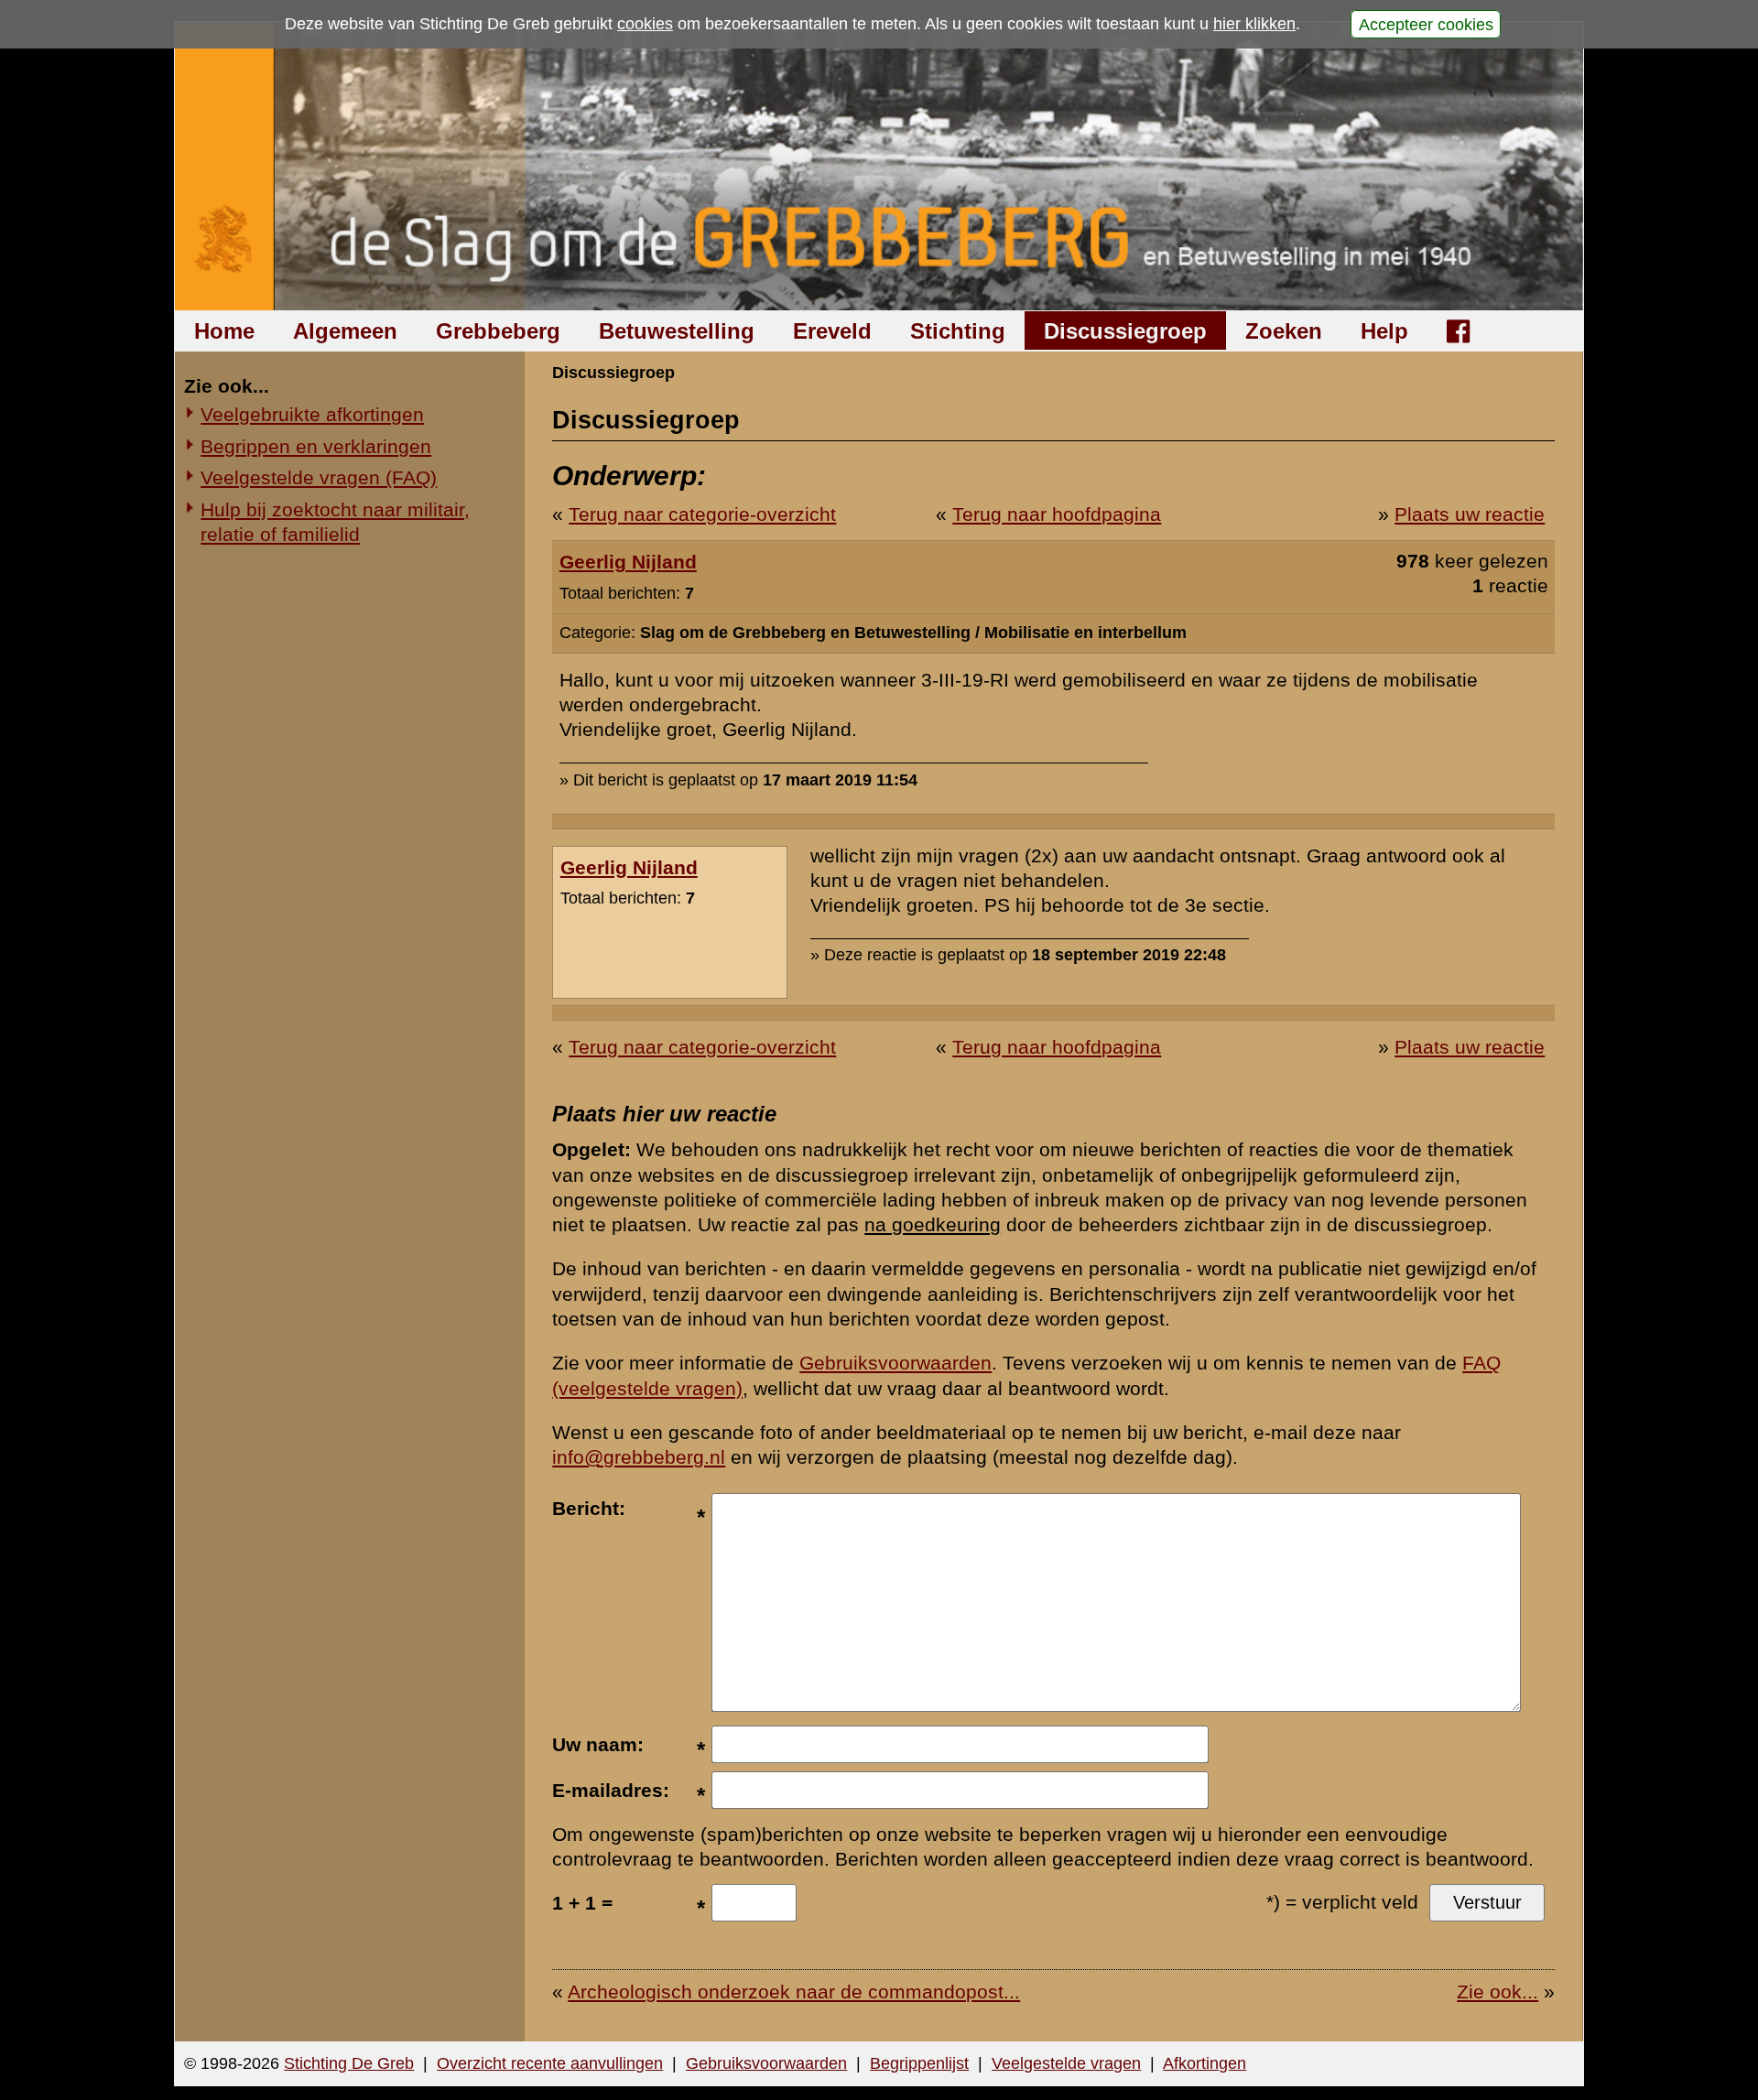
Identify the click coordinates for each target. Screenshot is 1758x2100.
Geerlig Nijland (628, 562)
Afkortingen (1205, 2063)
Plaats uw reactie (1470, 514)
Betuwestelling (677, 331)
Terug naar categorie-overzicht (702, 514)
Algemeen (345, 331)
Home (224, 331)
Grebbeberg (498, 331)
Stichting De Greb (349, 2063)
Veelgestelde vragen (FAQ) (319, 477)
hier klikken (1254, 24)
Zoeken (1284, 331)
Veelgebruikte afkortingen (312, 414)
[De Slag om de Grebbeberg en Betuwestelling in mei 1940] (879, 166)
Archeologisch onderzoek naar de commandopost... (794, 1992)
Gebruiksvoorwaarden (895, 1363)
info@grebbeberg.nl (639, 1457)
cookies (645, 24)
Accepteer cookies (1426, 24)
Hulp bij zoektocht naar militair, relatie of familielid (335, 522)
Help (1384, 331)
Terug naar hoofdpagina (1057, 514)
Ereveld (832, 331)
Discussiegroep (1125, 331)
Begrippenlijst (919, 2063)
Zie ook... (1498, 1992)
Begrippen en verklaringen (316, 446)
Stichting (958, 331)
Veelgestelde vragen (1066, 2063)
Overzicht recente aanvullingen (550, 2063)
